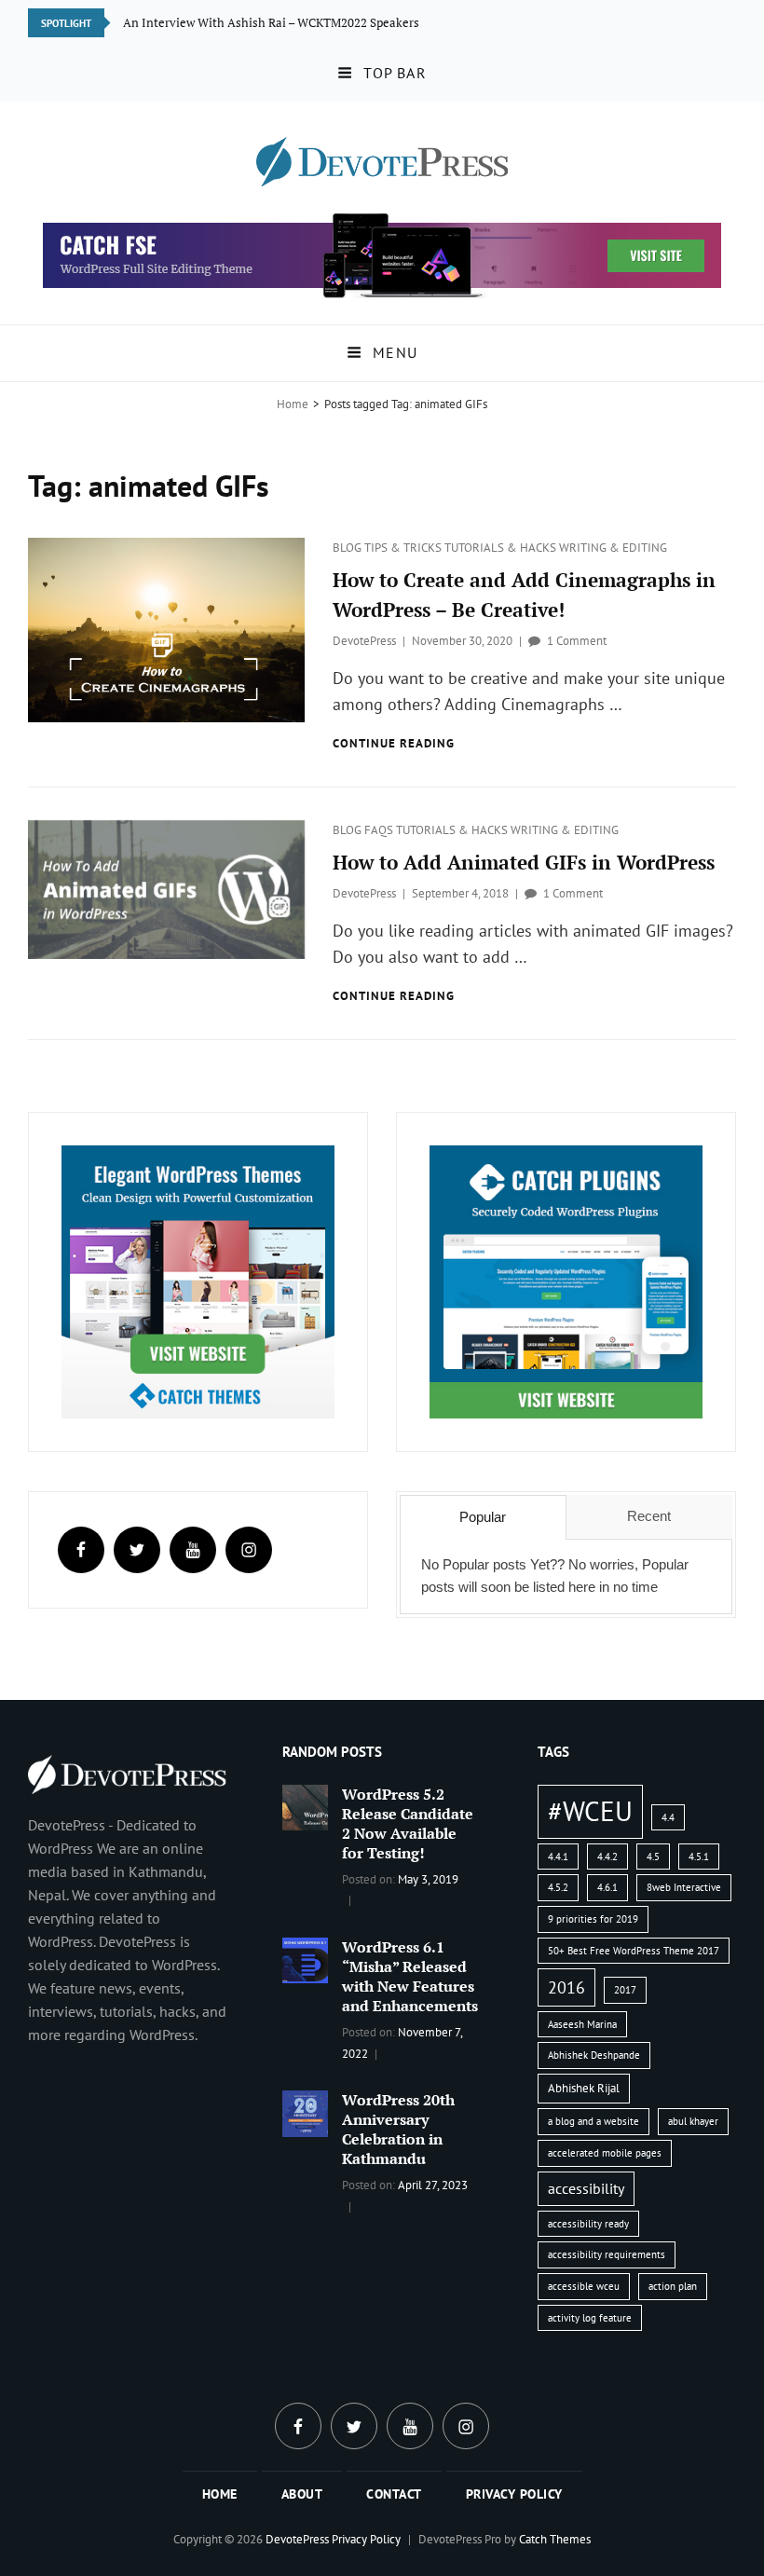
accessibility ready (588, 2224)
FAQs (380, 830)
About (302, 2494)
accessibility (586, 2188)
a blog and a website (593, 2121)
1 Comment (577, 641)
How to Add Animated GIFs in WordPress (524, 862)
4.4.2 (607, 1857)
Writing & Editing (613, 548)
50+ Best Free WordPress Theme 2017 (634, 1951)
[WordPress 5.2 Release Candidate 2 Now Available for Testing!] (305, 1805)
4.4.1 (558, 1857)
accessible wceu (584, 2286)
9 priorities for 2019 (593, 1919)
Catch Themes (555, 2539)
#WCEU (590, 1811)
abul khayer (693, 2121)
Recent (649, 1516)
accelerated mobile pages (605, 2153)
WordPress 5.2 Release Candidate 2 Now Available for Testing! (408, 1823)
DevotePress (364, 641)
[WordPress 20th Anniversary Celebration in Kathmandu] (305, 2112)
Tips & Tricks (404, 548)
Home (293, 404)
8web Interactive (684, 1887)
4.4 (668, 1817)
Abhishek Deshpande (594, 2055)
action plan (673, 2286)
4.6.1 (607, 1887)
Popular (483, 1517)
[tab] (483, 1517)
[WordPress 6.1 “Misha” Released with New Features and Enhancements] (305, 1959)
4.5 (653, 1857)
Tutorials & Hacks (502, 548)
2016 (566, 1987)
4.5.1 (699, 1857)
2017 (625, 1990)
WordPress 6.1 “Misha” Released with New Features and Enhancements (410, 1976)
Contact (394, 2494)
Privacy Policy (514, 2494)
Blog (348, 548)
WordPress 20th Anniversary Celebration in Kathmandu (398, 2129)
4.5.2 (558, 1887)
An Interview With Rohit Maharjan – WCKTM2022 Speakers (284, 22)
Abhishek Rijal (584, 2088)
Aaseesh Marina (582, 2024)
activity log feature (590, 2318)
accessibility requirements (607, 2254)
